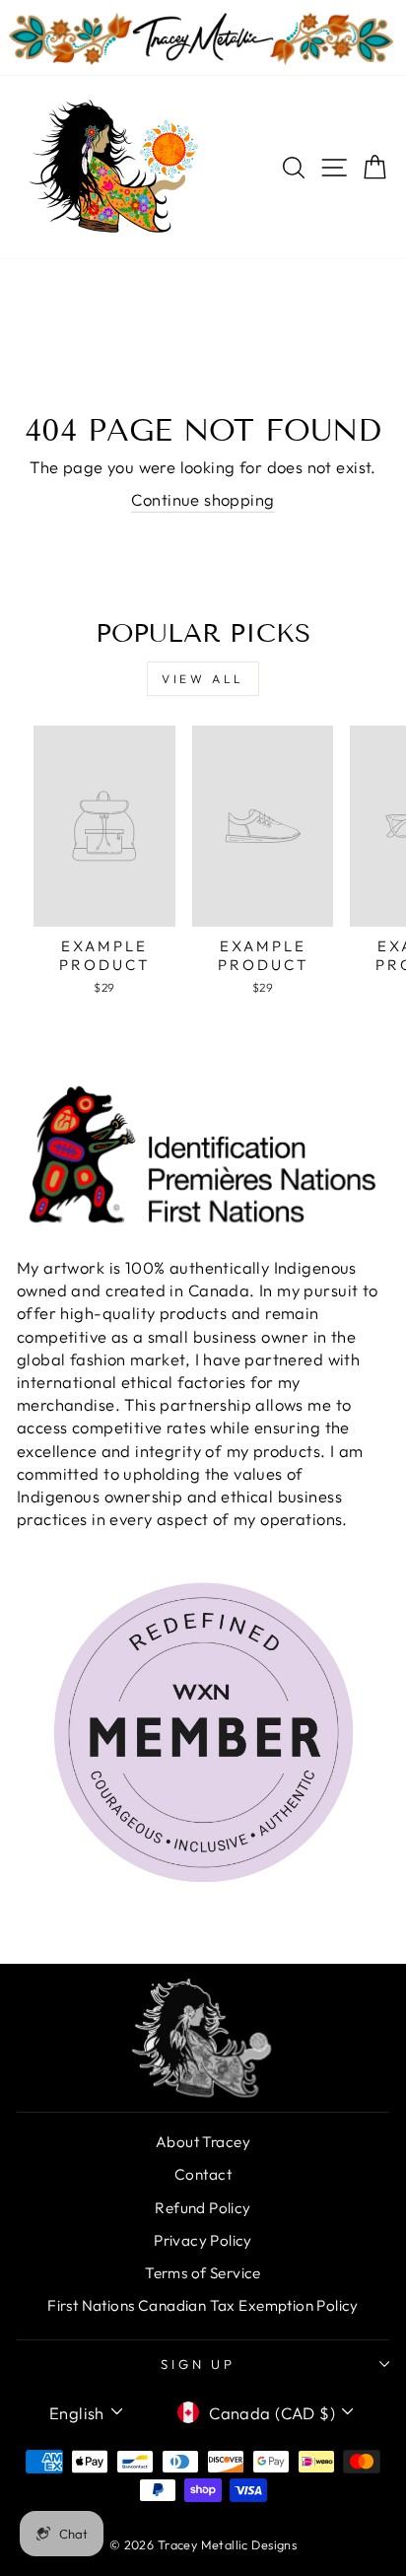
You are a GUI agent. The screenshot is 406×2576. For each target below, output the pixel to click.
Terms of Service (203, 2273)
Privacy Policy (203, 2240)
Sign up (199, 2364)
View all (203, 679)
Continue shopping (203, 499)
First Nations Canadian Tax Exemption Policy (203, 2305)
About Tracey (203, 2142)
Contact (203, 2174)
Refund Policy (203, 2208)
